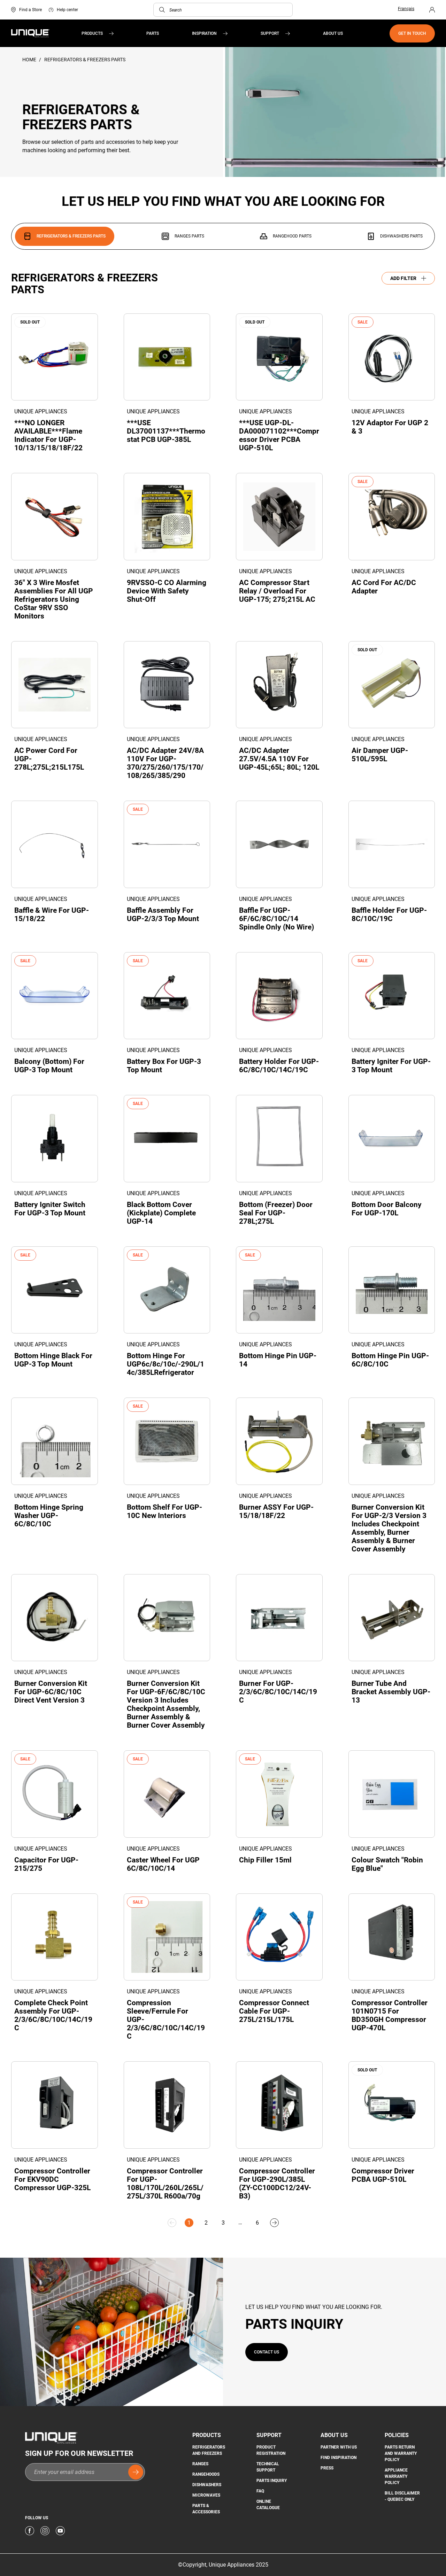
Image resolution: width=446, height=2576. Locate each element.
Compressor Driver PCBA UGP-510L (383, 2175)
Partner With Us (339, 2447)
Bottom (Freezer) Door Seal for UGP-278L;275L (276, 1213)
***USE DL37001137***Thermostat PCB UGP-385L (166, 431)
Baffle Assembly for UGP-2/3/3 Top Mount (163, 915)
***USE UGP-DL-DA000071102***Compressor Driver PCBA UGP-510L (279, 435)
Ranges (200, 2464)
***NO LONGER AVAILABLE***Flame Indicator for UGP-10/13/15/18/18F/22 (48, 435)
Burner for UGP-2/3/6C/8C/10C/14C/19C (278, 1692)
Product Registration (271, 2450)
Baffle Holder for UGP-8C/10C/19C (389, 915)
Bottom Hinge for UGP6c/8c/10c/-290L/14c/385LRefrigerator (166, 1364)
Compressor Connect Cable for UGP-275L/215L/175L (274, 2011)
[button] (162, 10)
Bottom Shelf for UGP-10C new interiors (164, 1511)
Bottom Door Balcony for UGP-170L (387, 1209)
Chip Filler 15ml (265, 1860)
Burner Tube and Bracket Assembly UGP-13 (391, 1692)
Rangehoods (206, 2474)
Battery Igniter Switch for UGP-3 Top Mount (50, 1209)
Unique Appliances (41, 411)
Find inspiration (339, 2458)
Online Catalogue (268, 2505)
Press (327, 2468)
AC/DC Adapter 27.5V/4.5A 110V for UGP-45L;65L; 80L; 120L (279, 759)
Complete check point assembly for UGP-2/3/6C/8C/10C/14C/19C (53, 2015)
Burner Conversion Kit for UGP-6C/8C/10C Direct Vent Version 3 (51, 1692)
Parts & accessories (206, 2509)
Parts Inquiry (272, 2481)
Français (406, 9)
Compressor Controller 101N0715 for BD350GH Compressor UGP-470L (390, 2015)
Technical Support (268, 2467)
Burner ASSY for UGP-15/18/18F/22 (276, 1511)
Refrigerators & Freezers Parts (85, 60)
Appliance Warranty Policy (396, 2476)
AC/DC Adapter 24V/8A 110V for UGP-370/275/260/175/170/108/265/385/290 (165, 763)
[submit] (136, 2472)
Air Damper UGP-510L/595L (380, 755)
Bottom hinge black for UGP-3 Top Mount (53, 1360)
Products (92, 33)
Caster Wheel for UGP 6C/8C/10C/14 (163, 1864)
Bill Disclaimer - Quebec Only (402, 2496)
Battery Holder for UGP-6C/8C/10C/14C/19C (279, 1066)
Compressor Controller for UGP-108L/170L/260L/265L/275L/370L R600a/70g (165, 2184)
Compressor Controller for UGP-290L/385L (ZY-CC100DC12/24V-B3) (277, 2184)
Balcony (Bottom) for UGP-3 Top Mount (49, 1066)
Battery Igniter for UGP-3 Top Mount (391, 1066)
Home (30, 60)
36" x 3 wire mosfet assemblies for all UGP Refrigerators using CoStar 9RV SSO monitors (54, 599)
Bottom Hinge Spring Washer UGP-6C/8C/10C (49, 1516)
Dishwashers (207, 2485)
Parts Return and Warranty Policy (401, 2453)
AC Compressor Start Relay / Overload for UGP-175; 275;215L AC (277, 591)
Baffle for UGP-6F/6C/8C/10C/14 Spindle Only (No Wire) (276, 919)
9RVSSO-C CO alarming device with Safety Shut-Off (167, 591)
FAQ (260, 2491)
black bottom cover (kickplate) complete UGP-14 (161, 1213)
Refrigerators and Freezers (209, 2450)
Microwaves (206, 2495)
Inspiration (204, 33)
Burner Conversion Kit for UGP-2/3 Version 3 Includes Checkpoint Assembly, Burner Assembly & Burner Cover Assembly (389, 1528)
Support (270, 33)
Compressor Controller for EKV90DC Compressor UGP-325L (52, 2179)
